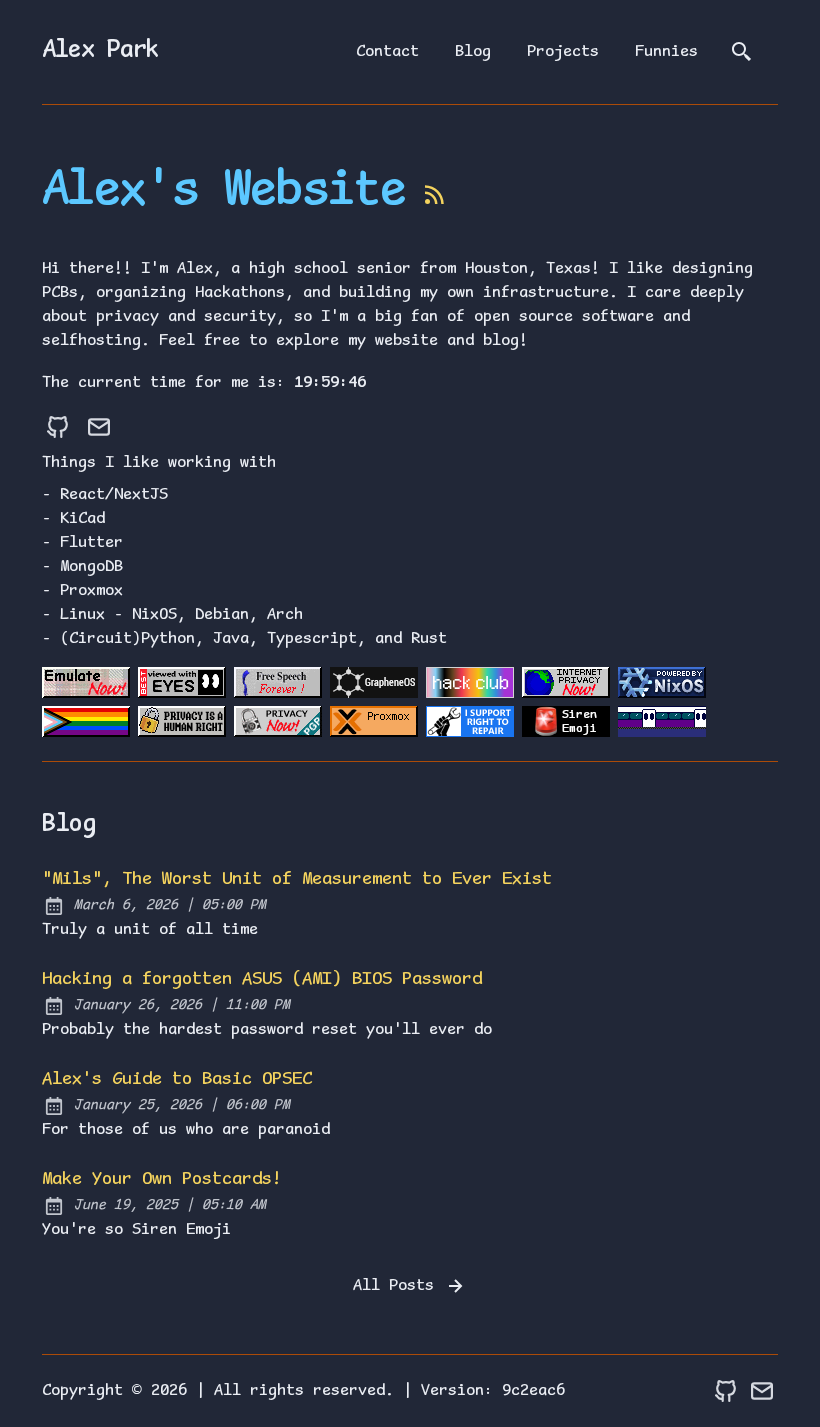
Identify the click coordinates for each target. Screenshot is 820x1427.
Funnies (666, 52)
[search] (742, 52)
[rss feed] (435, 200)
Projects (563, 52)
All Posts (398, 1286)
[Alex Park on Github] (58, 427)
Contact (387, 52)
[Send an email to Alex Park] (99, 427)
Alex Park (100, 51)
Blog (473, 52)
